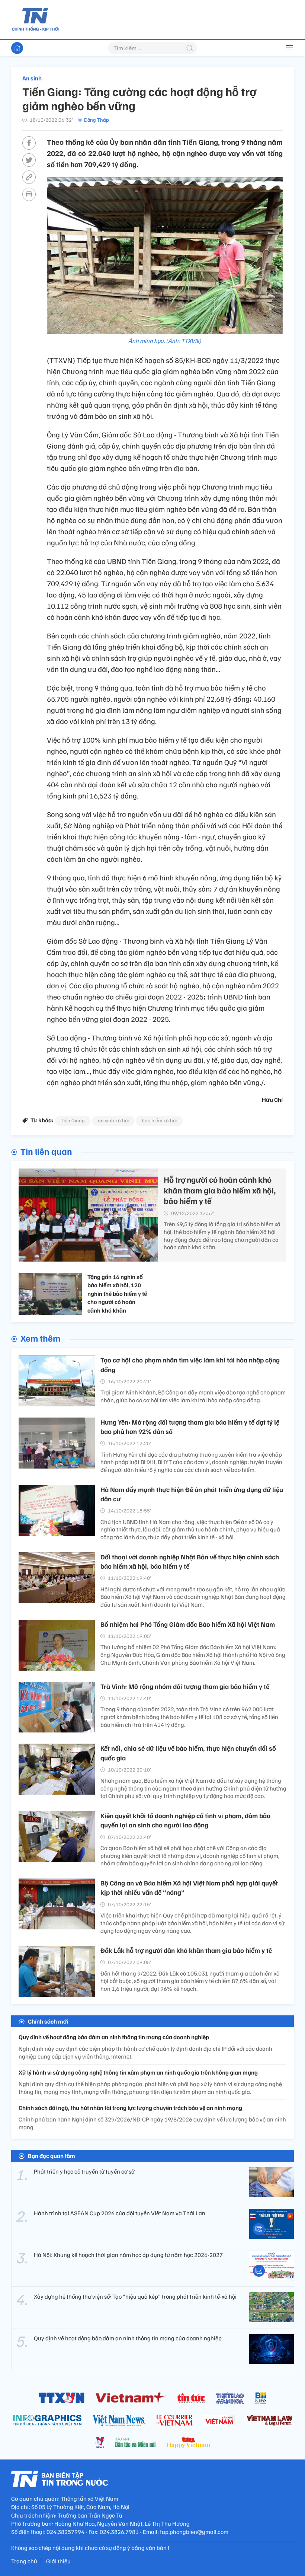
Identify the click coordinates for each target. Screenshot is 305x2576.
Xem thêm (40, 1338)
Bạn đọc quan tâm (52, 2156)
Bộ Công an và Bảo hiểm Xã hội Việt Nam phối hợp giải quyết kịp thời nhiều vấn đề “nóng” (189, 1888)
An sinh (32, 78)
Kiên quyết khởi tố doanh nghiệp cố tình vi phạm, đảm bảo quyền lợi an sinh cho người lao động (185, 1820)
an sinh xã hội (113, 1120)
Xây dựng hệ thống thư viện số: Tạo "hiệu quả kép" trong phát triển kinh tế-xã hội (135, 2296)
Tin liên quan (46, 1151)
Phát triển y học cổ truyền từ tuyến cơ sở (84, 2171)
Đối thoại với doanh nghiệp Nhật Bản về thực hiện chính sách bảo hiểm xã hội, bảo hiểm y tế (190, 1561)
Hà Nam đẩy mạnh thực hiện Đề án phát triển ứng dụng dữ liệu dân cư (192, 1494)
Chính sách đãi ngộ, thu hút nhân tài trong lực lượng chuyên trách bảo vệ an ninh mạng (130, 2108)
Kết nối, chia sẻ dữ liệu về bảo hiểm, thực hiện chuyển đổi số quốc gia (188, 1753)
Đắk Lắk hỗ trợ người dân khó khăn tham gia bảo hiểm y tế (186, 1950)
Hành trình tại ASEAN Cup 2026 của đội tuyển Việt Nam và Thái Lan (120, 2213)
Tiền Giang (73, 1120)
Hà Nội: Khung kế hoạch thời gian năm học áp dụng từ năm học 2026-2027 (128, 2255)
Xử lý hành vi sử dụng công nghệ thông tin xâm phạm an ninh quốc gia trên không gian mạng (138, 2072)
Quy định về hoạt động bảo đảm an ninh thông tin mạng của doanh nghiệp (114, 2037)
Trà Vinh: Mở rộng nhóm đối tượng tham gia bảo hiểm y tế (185, 1686)
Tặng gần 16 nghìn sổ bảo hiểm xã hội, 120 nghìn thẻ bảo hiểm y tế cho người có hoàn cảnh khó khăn (117, 1294)
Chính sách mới (48, 2021)
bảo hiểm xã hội (159, 1120)
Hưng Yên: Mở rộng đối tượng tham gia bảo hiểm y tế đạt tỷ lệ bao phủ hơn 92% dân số (190, 1427)
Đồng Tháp (97, 120)
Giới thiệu (58, 2561)
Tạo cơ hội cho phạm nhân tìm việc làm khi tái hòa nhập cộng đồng (190, 1364)
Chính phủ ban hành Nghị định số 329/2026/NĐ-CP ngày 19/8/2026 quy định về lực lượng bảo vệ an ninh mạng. (152, 2123)
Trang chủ (24, 2561)
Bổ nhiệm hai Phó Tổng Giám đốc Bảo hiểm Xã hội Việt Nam (188, 1624)
